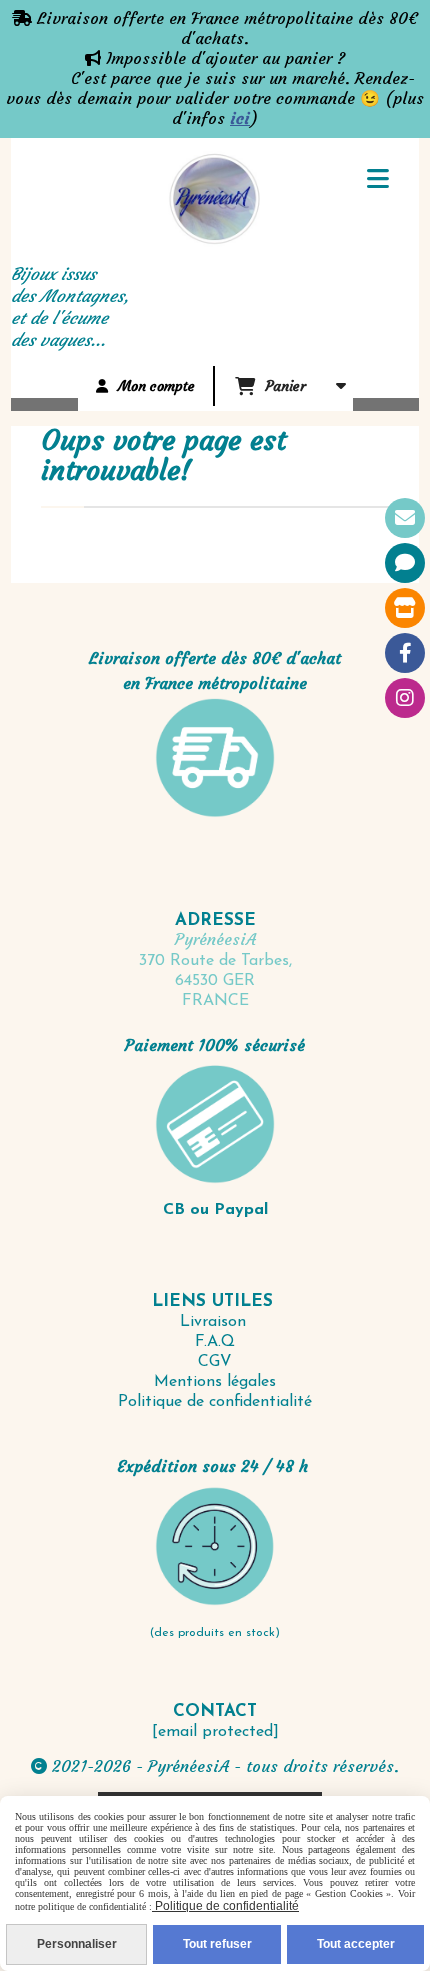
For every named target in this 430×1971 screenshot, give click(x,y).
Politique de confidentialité (215, 1402)
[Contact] (405, 518)
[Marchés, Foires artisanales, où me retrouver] (405, 608)
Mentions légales (215, 1382)
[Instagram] (405, 698)
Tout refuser (217, 1944)
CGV (215, 1362)
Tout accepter (356, 1944)
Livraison (215, 1322)
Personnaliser (77, 1944)
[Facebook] (405, 653)
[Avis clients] (405, 563)
